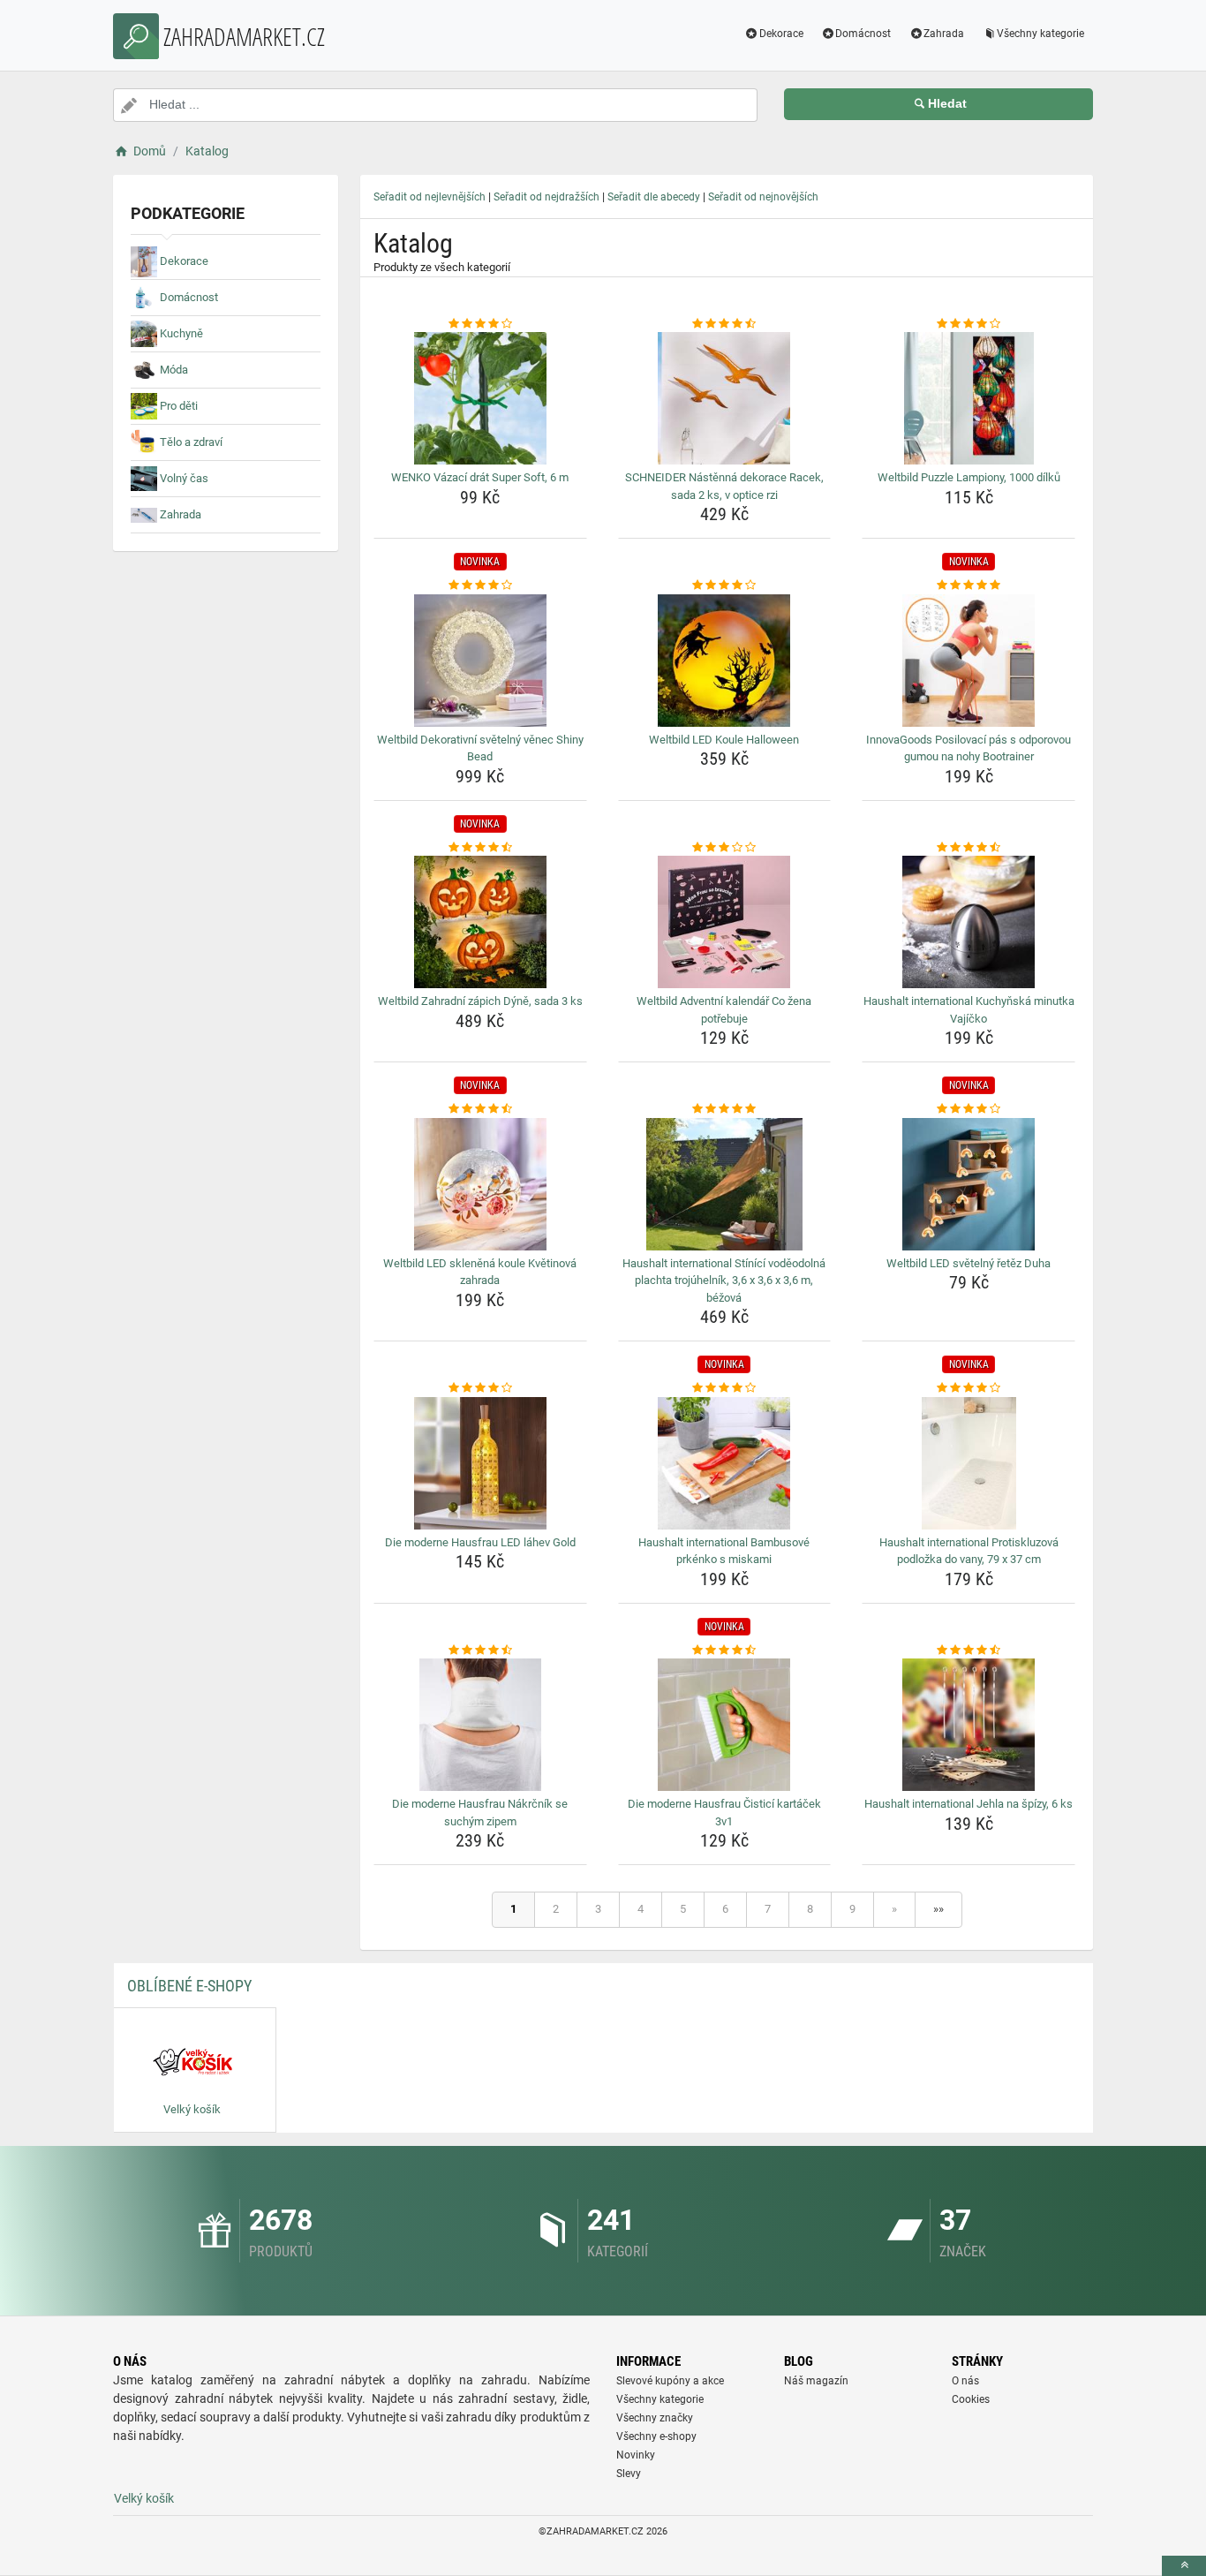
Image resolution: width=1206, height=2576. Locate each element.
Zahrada (944, 34)
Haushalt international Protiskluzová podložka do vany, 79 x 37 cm (969, 1551)
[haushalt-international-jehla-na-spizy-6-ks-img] (969, 1725)
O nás (965, 2381)
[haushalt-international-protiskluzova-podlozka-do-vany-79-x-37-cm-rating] (969, 1388)
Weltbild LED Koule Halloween (724, 740)
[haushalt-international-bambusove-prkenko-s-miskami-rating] (725, 1388)
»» (938, 1909)
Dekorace (781, 34)
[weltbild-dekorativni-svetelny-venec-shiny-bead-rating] (480, 585)
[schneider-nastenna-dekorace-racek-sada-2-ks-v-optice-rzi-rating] (725, 324)
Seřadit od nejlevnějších (430, 197)
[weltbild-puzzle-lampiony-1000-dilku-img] (969, 398)
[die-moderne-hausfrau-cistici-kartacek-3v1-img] (725, 1725)
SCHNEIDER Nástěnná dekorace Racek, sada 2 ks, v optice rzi (724, 486)
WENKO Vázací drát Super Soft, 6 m (480, 477)
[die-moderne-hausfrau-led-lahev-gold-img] (480, 1463)
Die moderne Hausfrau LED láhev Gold (480, 1542)
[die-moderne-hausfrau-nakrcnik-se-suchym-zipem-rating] (480, 1651)
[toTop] (1184, 2566)
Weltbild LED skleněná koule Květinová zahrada (480, 1272)
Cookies (971, 2399)
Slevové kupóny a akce (670, 2381)
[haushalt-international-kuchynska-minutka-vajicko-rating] (969, 848)
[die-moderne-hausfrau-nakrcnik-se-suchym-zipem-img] (480, 1725)
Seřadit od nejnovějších (763, 197)
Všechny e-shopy (656, 2436)
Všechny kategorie (1040, 34)
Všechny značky (655, 2418)
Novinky (636, 2455)
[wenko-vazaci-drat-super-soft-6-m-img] (480, 398)
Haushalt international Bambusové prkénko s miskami (724, 1551)
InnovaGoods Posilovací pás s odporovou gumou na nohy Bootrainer (969, 748)
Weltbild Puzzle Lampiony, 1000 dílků (969, 477)
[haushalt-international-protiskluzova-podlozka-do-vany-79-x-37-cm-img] (969, 1463)
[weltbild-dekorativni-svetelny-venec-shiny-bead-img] (480, 661)
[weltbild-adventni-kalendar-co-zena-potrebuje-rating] (725, 848)
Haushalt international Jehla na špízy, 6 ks (969, 1804)
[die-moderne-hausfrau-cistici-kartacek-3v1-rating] (725, 1651)
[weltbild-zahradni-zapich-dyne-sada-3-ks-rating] (480, 848)
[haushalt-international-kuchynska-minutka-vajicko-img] (969, 922)
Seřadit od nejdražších (546, 197)
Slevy (629, 2474)
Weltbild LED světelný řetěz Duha (969, 1263)
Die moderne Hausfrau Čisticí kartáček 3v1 (724, 1813)
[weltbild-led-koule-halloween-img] (725, 661)
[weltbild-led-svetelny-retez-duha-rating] (969, 1109)
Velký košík (144, 2498)
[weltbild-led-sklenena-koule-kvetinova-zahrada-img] (480, 1184)
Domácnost (863, 34)
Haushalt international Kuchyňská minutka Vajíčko (969, 1010)
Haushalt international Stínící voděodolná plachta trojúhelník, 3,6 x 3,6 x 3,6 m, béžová (724, 1280)
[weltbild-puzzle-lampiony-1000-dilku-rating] (969, 324)
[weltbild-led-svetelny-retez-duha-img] (969, 1184)
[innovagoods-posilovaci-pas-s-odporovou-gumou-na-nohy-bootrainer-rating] (969, 585)
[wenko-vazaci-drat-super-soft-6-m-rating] (480, 324)
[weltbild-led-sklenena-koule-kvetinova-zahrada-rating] (480, 1109)
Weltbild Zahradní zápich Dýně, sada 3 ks (480, 1001)
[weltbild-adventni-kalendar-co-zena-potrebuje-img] (725, 922)
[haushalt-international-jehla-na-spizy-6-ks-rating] (969, 1651)
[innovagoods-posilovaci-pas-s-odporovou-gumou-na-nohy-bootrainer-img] (969, 661)
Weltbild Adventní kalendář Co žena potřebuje (724, 1010)
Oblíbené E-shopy (189, 1986)
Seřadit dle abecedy (654, 197)
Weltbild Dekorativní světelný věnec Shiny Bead (480, 748)
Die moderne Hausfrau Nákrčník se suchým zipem (480, 1813)
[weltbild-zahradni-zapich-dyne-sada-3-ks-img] (480, 922)
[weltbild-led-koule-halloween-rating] (725, 585)
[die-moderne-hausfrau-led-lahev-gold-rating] (480, 1388)
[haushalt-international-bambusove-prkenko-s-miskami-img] (725, 1463)
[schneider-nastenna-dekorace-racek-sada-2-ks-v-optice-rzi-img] (725, 398)
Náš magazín (816, 2381)
